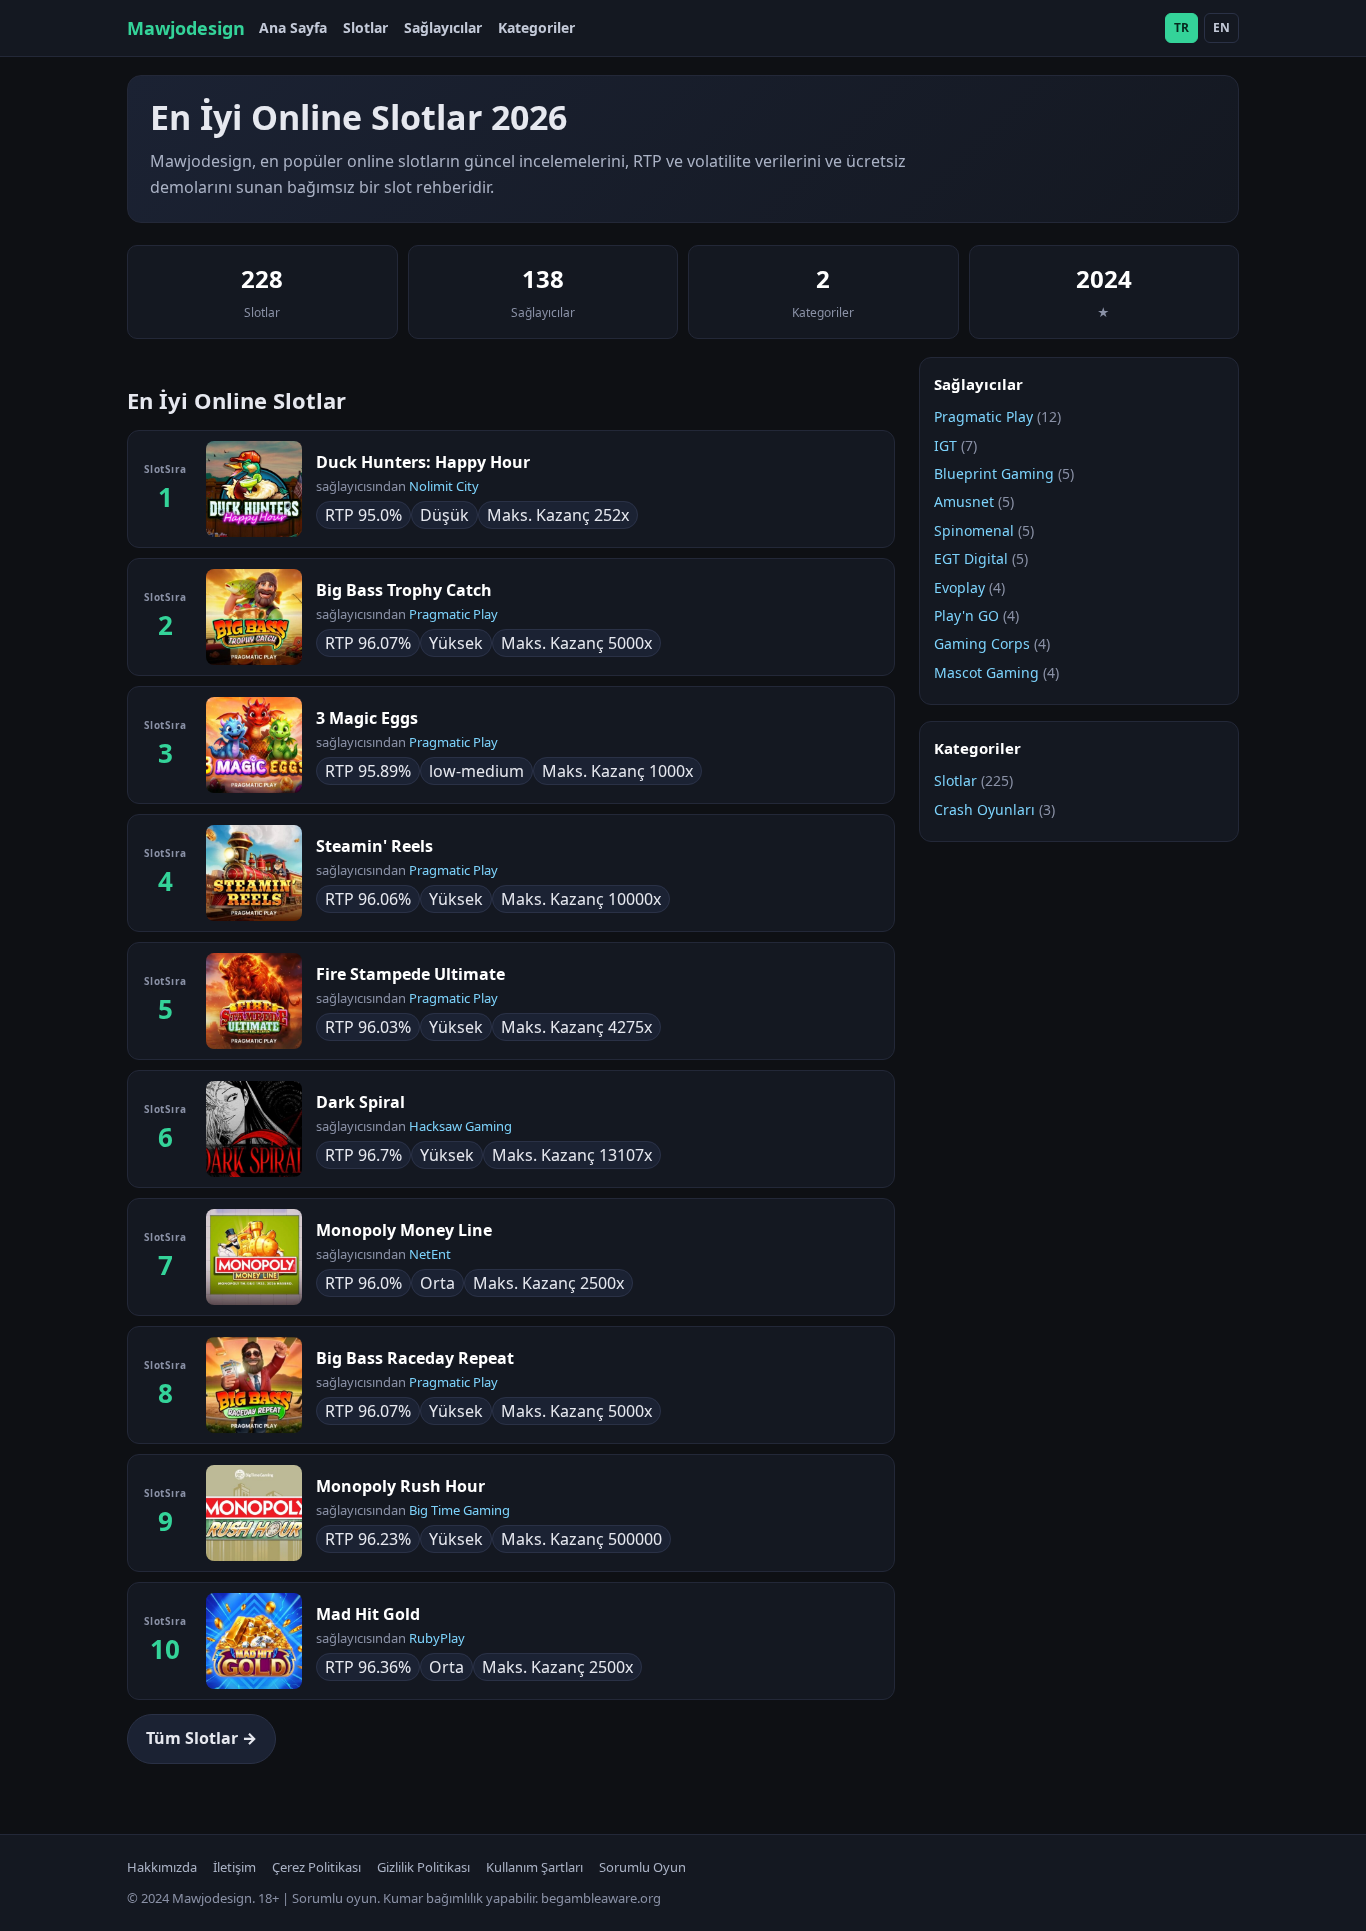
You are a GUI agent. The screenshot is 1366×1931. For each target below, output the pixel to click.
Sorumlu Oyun (642, 1867)
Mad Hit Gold (368, 1614)
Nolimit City (444, 486)
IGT (945, 445)
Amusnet (964, 501)
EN (1221, 27)
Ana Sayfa (293, 27)
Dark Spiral (360, 1102)
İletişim (234, 1867)
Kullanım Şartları (534, 1867)
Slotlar (365, 27)
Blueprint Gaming (994, 473)
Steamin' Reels (374, 846)
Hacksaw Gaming (460, 1126)
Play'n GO (966, 615)
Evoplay (959, 587)
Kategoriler (536, 27)
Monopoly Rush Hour (400, 1486)
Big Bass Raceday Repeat (415, 1358)
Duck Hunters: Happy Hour (423, 462)
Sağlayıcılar (443, 27)
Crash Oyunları (984, 809)
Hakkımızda (162, 1867)
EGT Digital (971, 558)
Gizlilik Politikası (423, 1867)
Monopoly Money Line (404, 1230)
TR (1181, 27)
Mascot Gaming (986, 672)
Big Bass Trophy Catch (404, 590)
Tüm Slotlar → (201, 1738)
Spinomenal (974, 530)
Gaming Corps (982, 643)
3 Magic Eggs (367, 718)
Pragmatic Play (453, 614)
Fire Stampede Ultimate (410, 974)
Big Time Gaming (459, 1510)
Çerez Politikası (316, 1867)
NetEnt (430, 1254)
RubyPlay (437, 1638)
